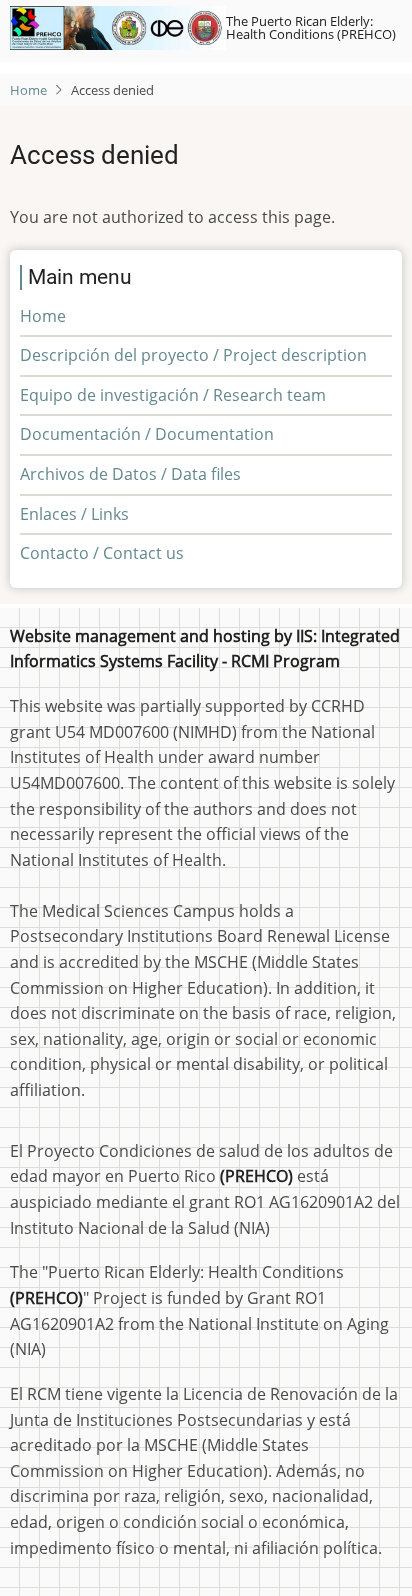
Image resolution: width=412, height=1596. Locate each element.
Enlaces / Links (74, 514)
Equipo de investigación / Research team (173, 395)
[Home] (118, 28)
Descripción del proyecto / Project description (193, 355)
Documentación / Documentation (147, 434)
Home (28, 90)
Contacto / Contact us (102, 553)
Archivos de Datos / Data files (130, 474)
